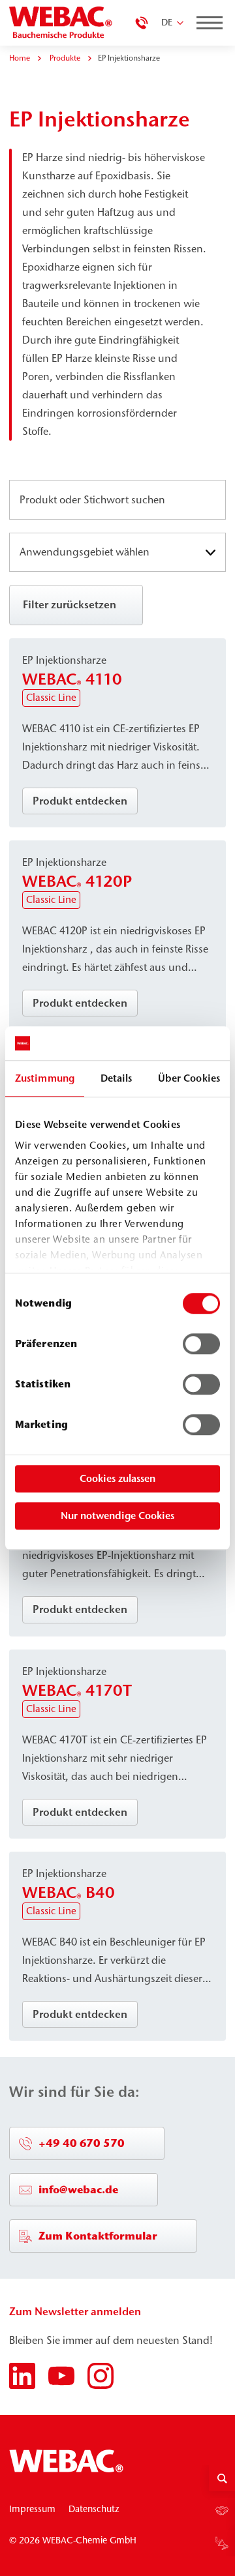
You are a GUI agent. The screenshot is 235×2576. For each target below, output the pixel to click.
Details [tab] (117, 1078)
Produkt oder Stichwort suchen (95, 500)
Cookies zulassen (117, 1478)
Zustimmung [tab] (45, 1078)
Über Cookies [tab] (189, 1078)
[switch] (201, 1344)
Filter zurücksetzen (70, 604)
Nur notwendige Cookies (117, 1516)
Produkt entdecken (80, 801)
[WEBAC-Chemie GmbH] (62, 23)
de (167, 22)
